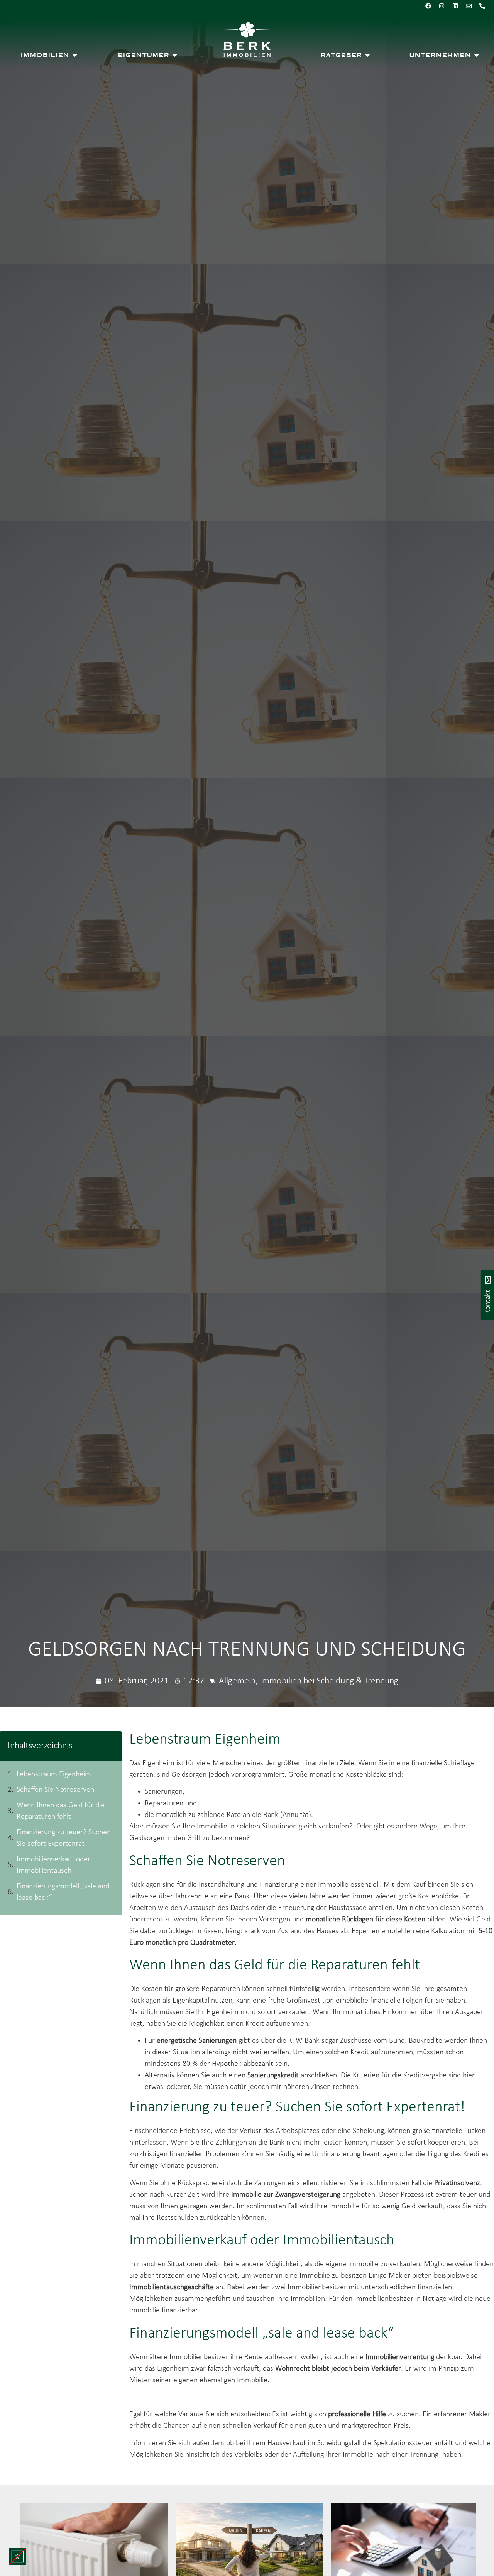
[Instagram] (442, 6)
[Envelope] (469, 6)
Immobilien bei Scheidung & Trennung (329, 1681)
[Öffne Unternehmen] (477, 55)
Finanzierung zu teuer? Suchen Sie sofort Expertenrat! (64, 1838)
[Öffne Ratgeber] (367, 55)
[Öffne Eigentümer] (175, 55)
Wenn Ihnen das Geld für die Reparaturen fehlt (61, 1811)
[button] (18, 2557)
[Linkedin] (455, 6)
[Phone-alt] (482, 6)
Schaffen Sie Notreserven (55, 1790)
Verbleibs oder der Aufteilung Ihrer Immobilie (304, 2455)
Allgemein (237, 1681)
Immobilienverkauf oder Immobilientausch (53, 1865)
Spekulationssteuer (403, 2443)
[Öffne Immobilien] (75, 55)
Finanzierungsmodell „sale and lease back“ (63, 1892)
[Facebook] (428, 6)
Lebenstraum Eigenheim (54, 1774)
